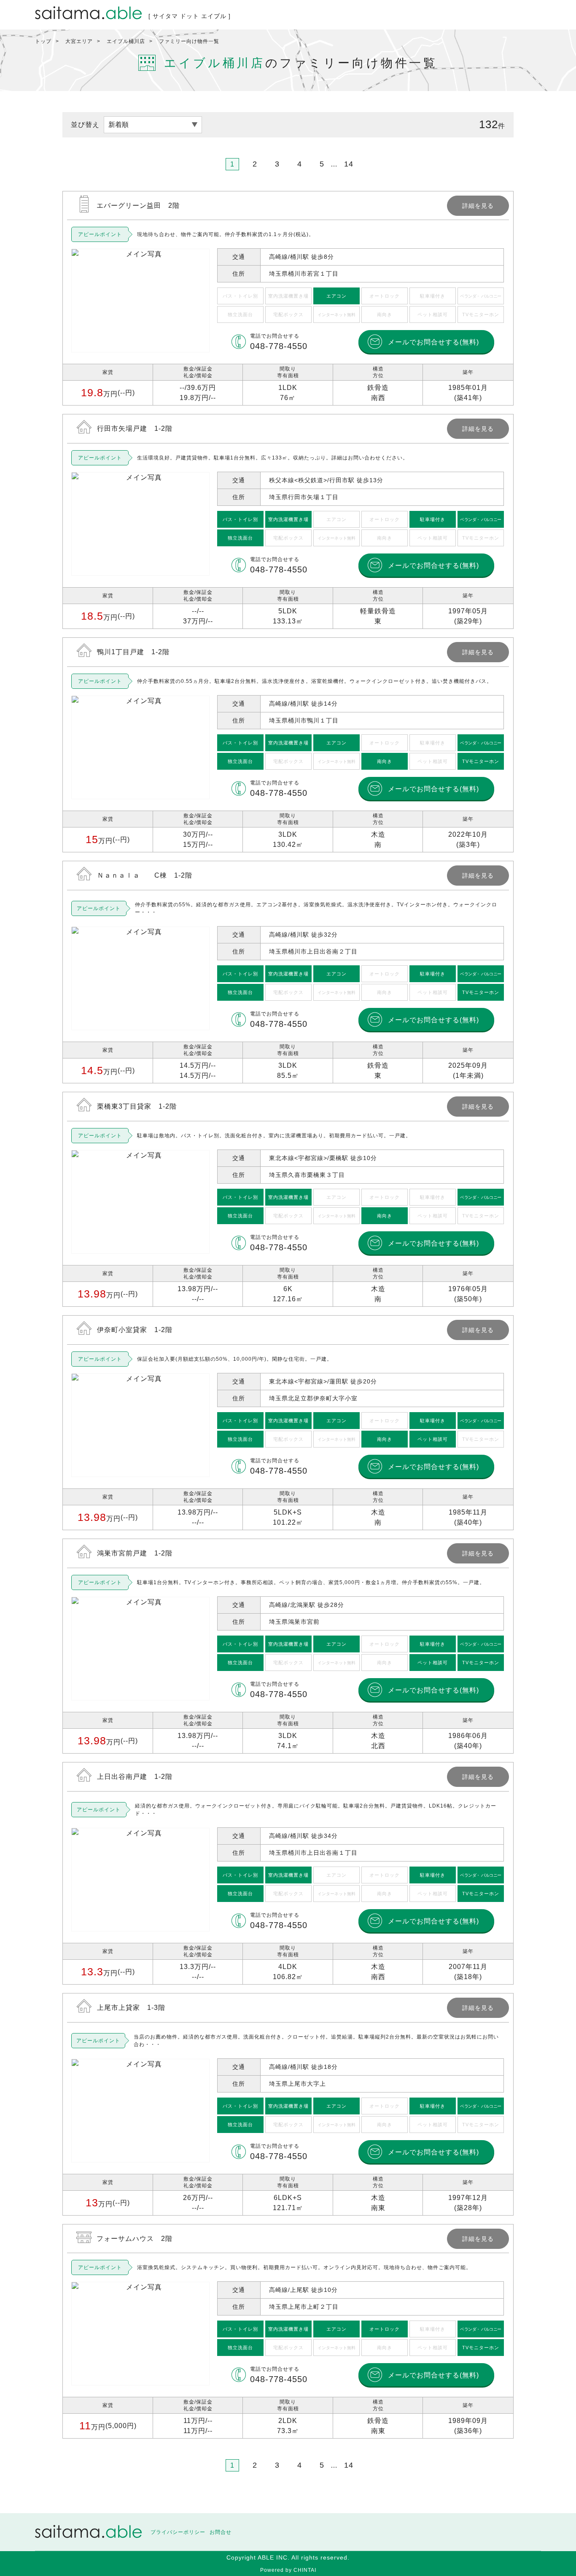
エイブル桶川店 (126, 41)
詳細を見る (288, 298)
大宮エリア (79, 41)
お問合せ (221, 2532)
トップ (43, 41)
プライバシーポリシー (178, 2532)
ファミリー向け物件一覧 (189, 41)
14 (349, 164)
